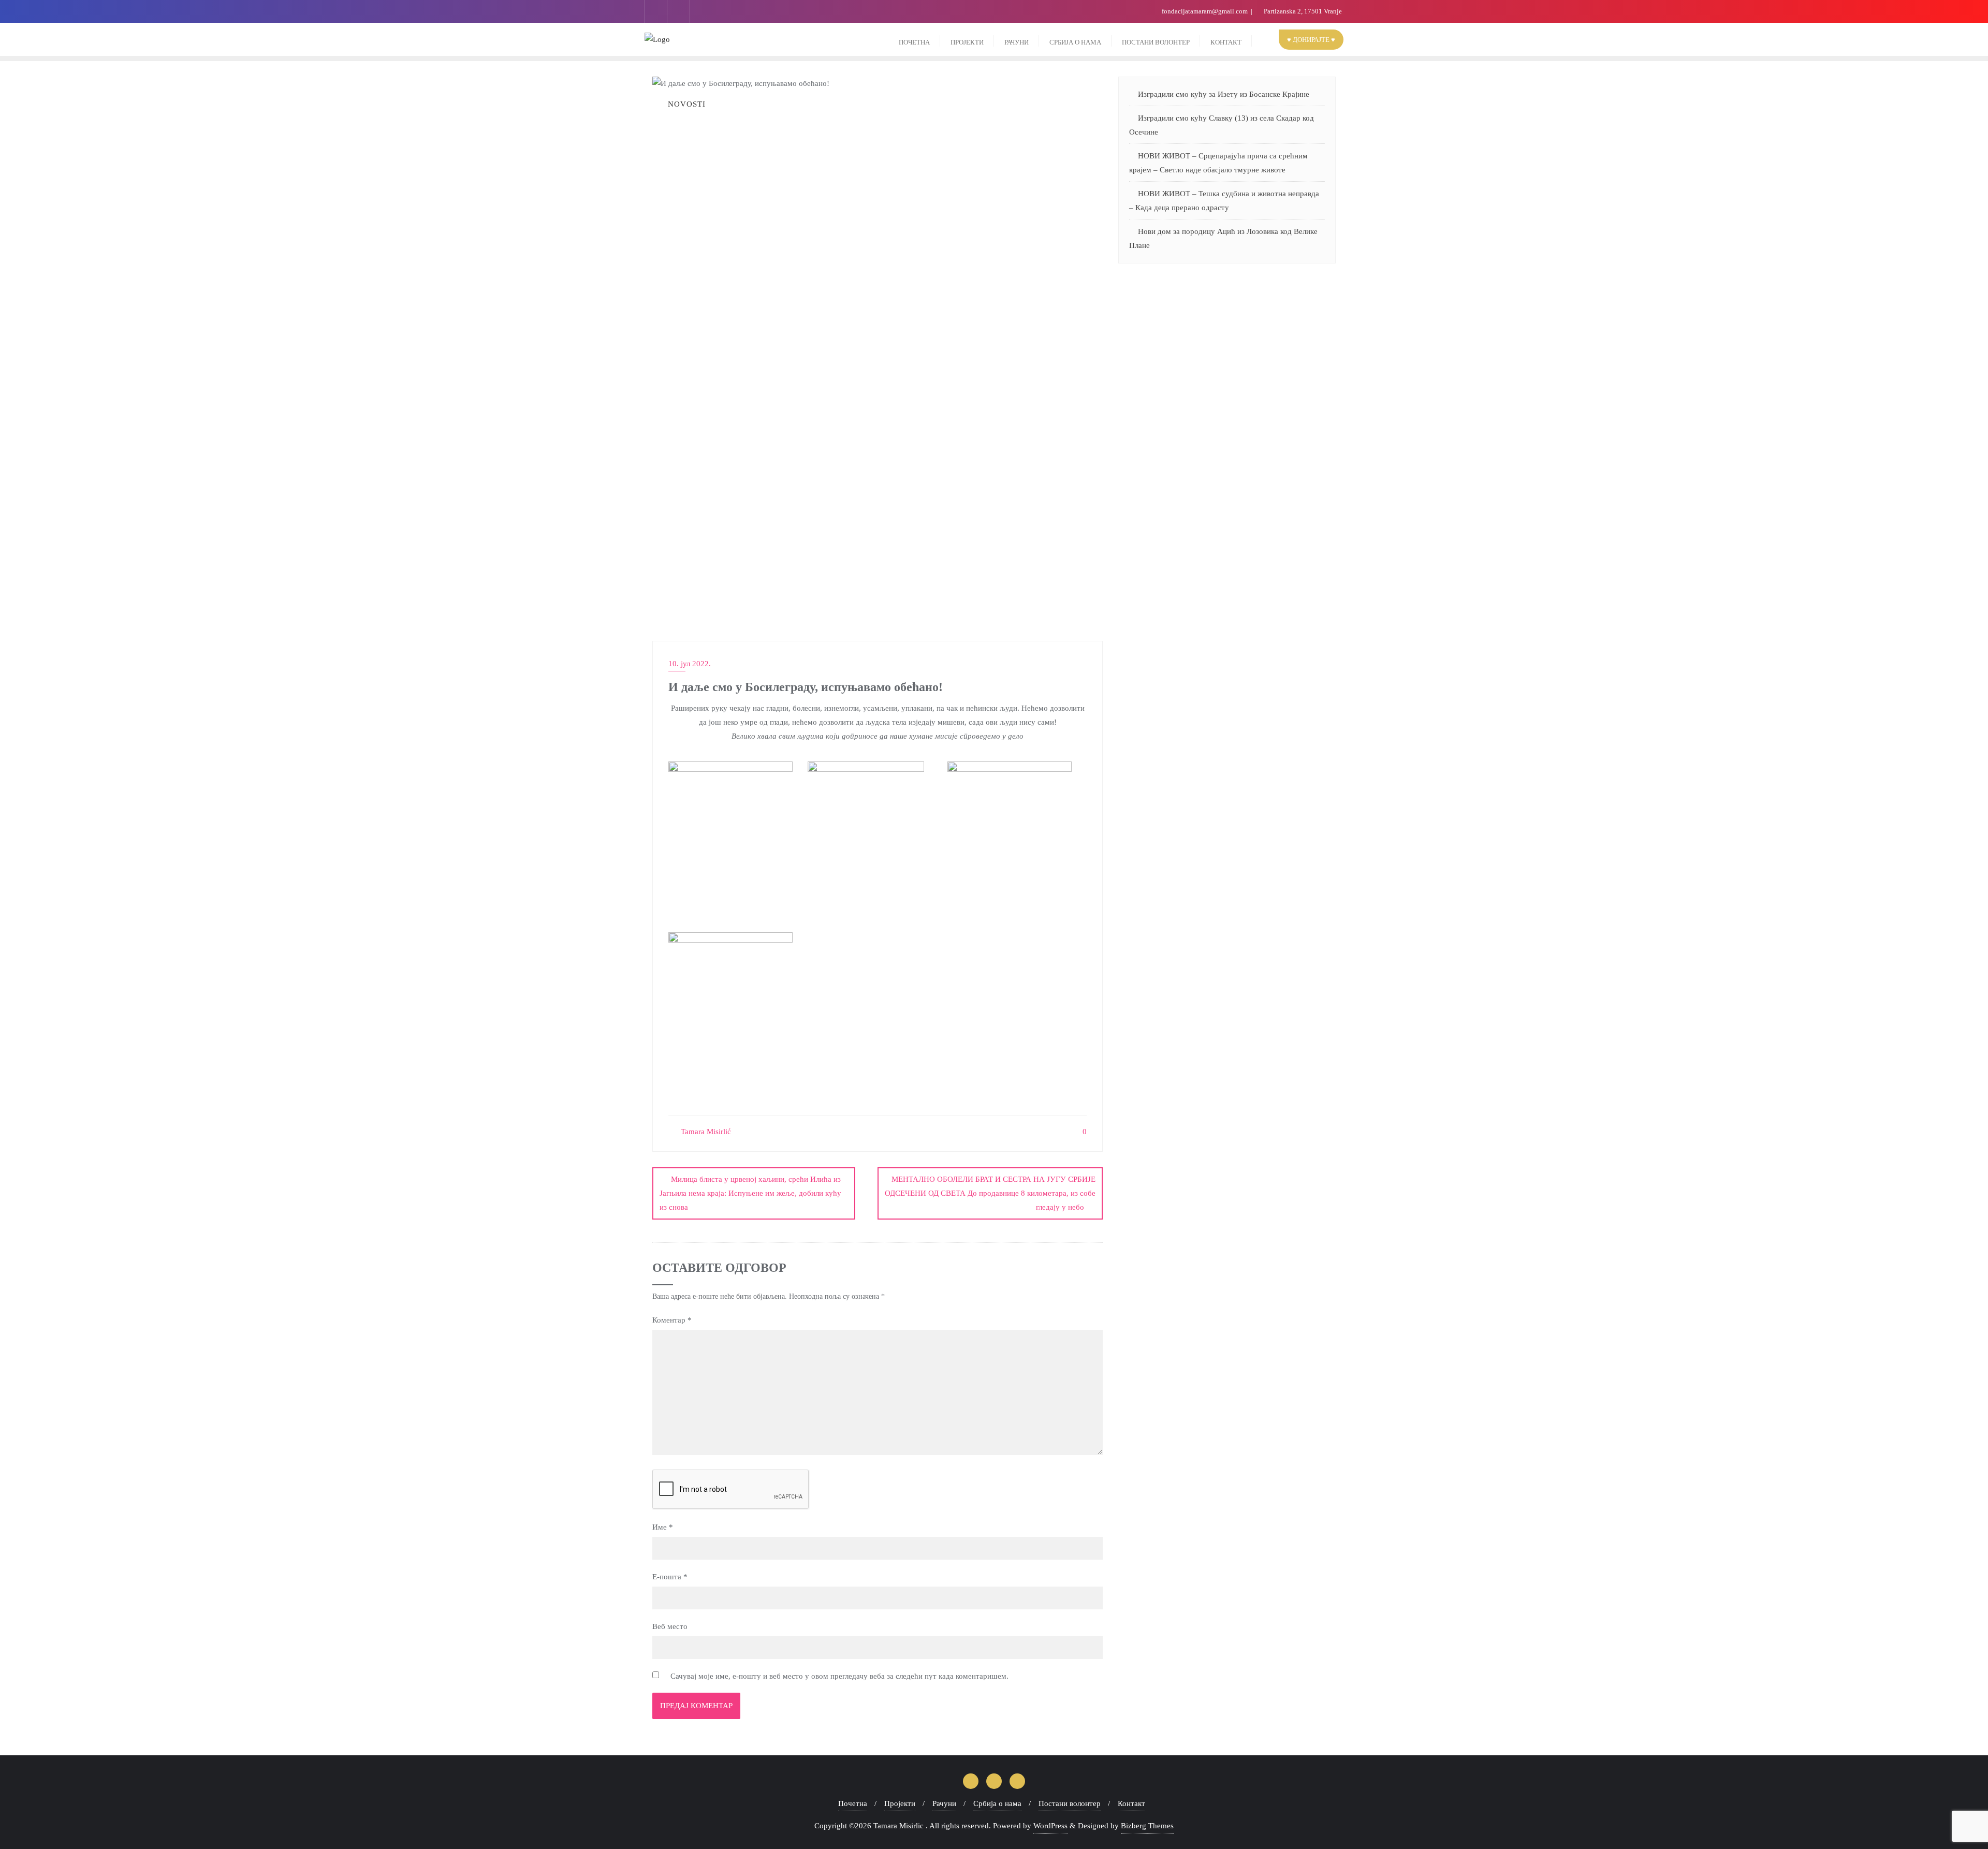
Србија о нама (997, 1803)
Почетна (853, 1803)
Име (663, 1527)
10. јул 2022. (690, 664)
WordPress (1050, 1826)
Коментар (672, 1320)
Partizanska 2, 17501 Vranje (1302, 11)
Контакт (1131, 1803)
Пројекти (900, 1803)
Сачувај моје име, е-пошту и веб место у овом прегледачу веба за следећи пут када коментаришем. (839, 1676)
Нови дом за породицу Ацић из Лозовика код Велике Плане (1223, 238)
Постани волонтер (1070, 1803)
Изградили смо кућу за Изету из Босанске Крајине (1224, 94)
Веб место (670, 1626)
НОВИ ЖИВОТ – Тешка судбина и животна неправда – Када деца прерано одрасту (1224, 201)
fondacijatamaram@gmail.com (1205, 11)
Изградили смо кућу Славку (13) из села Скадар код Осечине (1222, 125)
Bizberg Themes (1147, 1826)
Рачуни (944, 1803)
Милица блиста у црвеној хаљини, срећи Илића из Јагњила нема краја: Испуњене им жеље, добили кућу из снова (750, 1193)
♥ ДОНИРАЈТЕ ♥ (1311, 40)
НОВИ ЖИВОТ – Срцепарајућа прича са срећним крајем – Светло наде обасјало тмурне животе (1218, 163)
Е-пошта (670, 1577)
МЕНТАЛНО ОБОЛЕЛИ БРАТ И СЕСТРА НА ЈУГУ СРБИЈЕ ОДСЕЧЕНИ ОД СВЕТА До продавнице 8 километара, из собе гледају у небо (990, 1193)
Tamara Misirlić (705, 1132)
